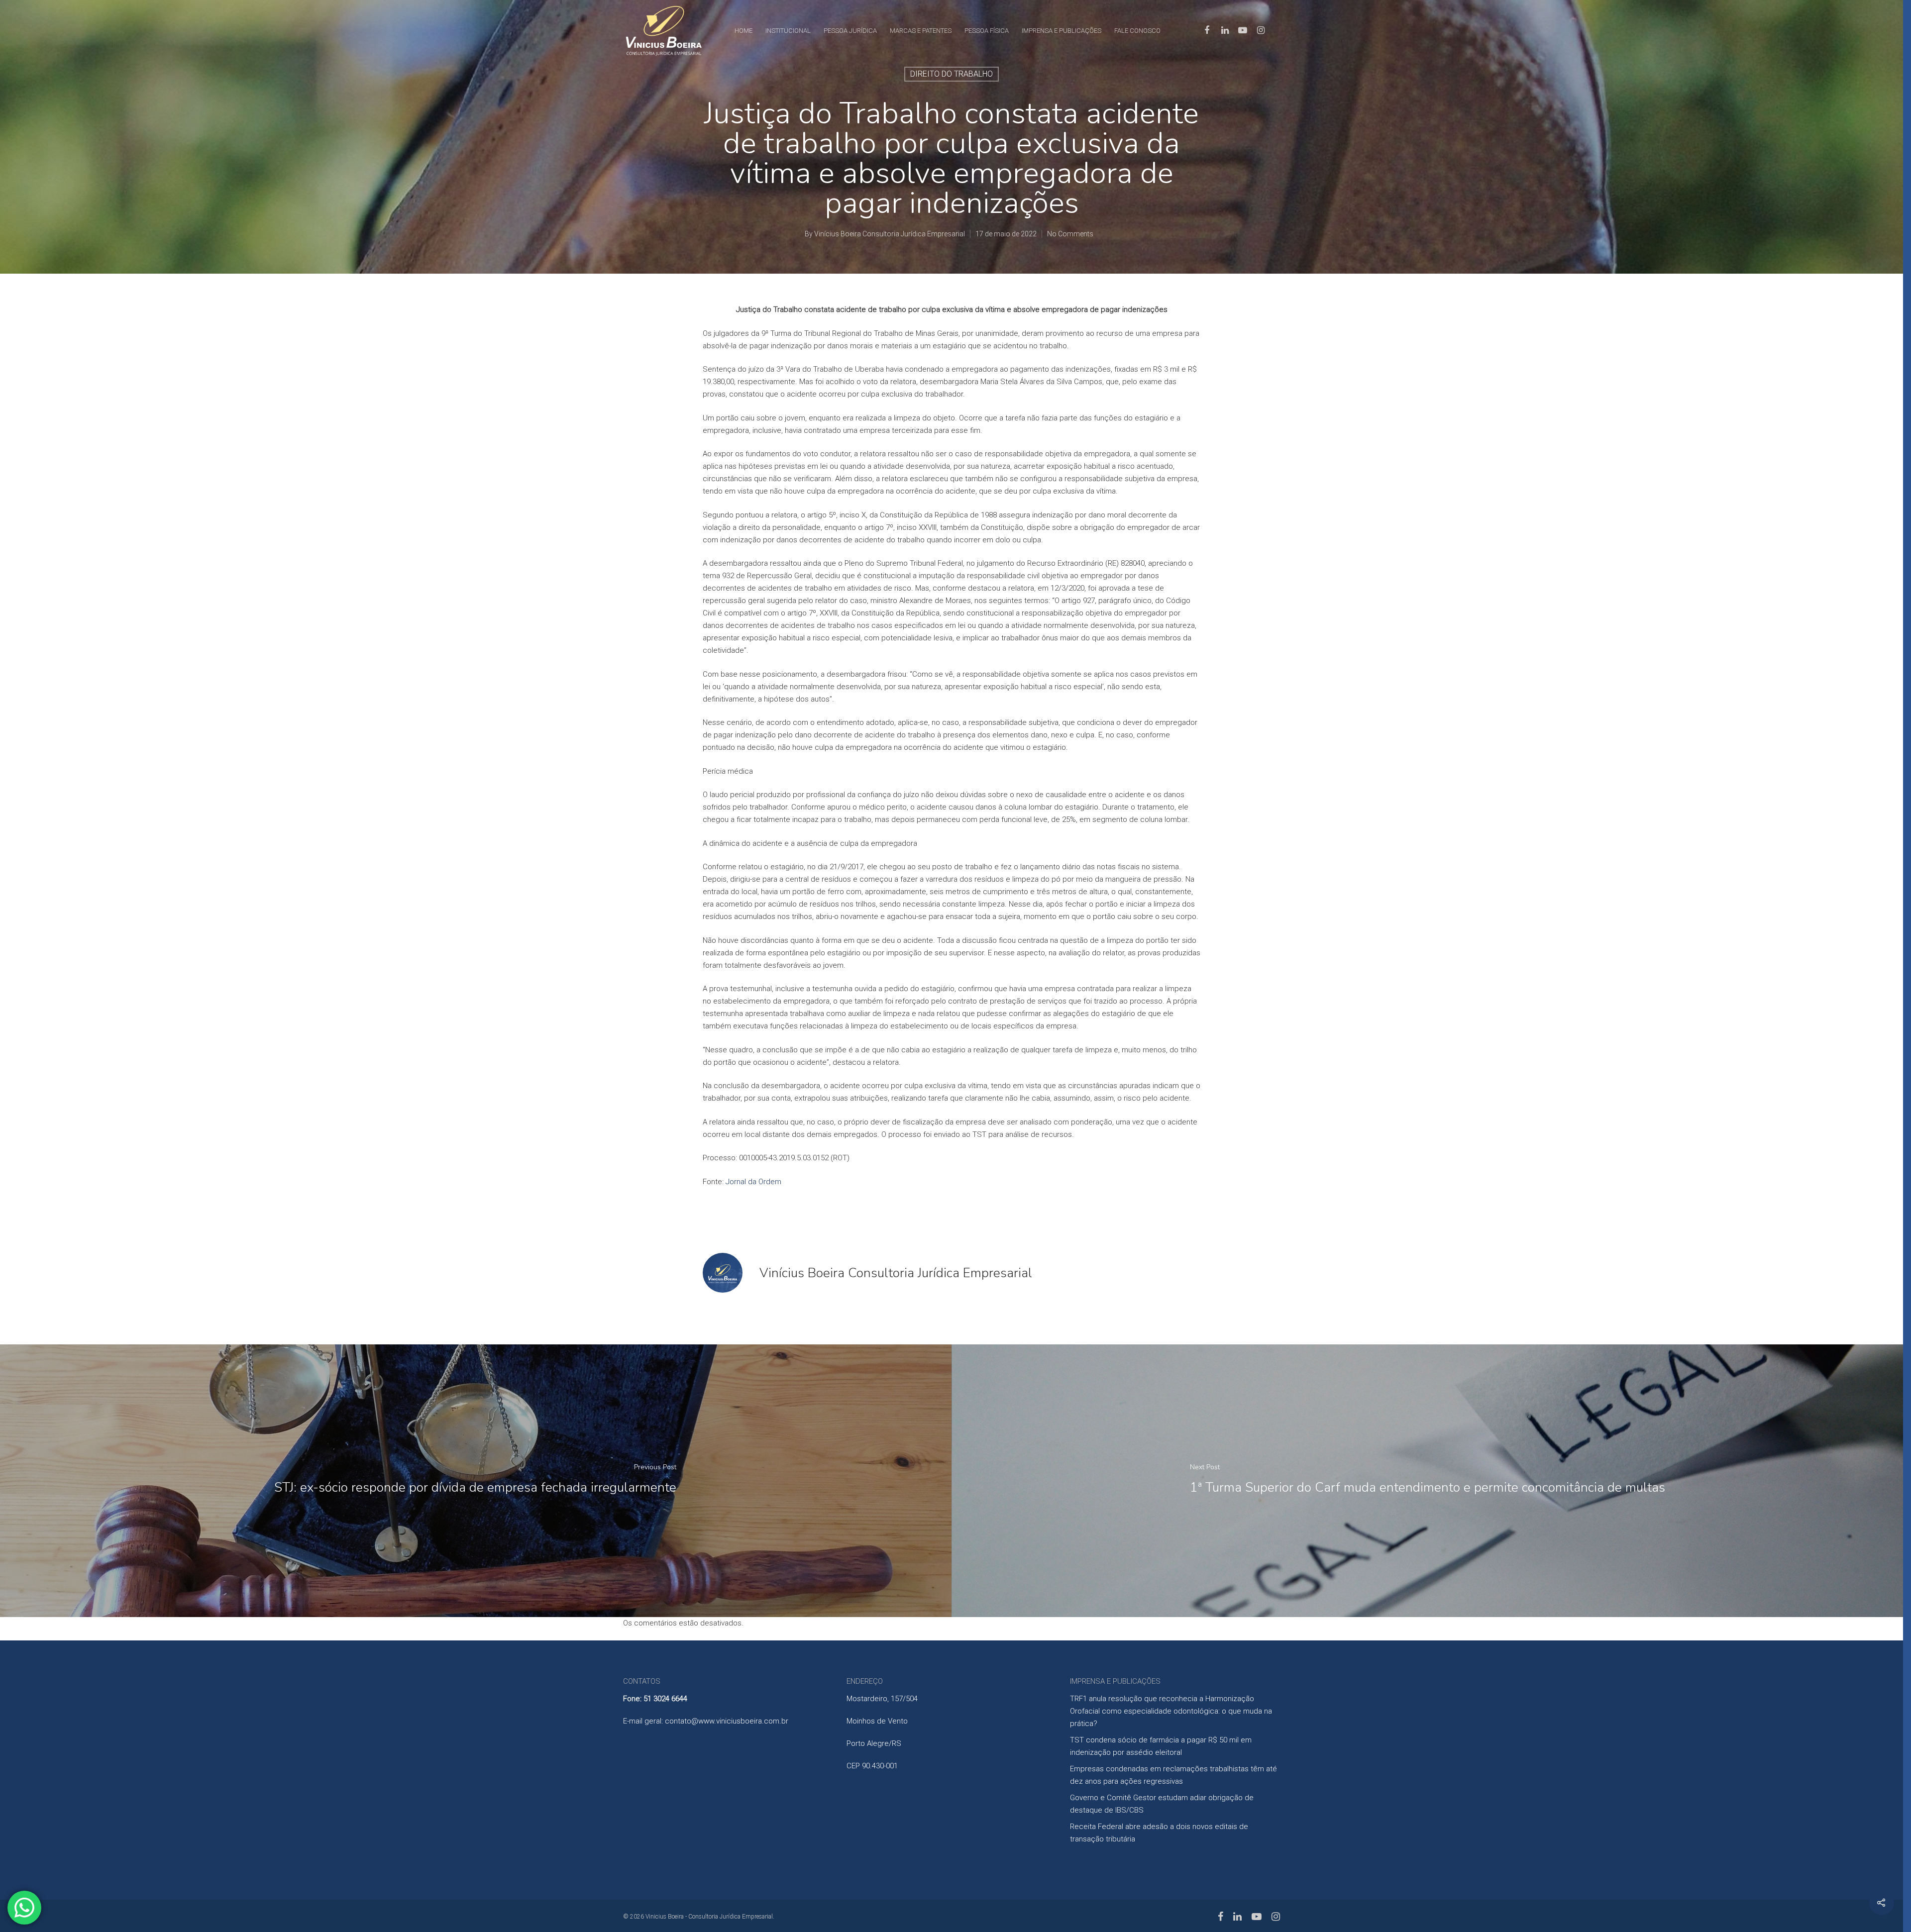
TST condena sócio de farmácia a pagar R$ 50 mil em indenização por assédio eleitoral (1161, 1746)
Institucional (788, 31)
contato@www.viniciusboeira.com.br (727, 1721)
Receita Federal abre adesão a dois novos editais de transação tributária (1159, 1833)
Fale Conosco (1137, 31)
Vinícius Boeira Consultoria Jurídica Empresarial (890, 234)
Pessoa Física (987, 31)
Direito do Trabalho (952, 74)
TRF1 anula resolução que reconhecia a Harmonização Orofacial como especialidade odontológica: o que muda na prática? (1171, 1711)
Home (743, 31)
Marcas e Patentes (921, 31)
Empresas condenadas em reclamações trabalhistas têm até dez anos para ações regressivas (1173, 1775)
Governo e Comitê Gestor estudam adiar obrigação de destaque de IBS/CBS (1162, 1804)
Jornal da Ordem (753, 1182)
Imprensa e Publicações (1062, 31)
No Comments (1070, 234)
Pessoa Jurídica (850, 31)
